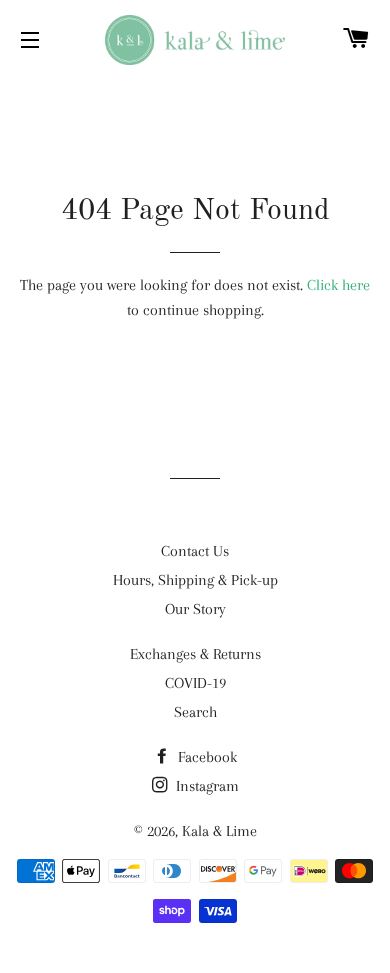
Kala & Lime (219, 831)
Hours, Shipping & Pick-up (195, 580)
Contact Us (195, 551)
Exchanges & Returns (195, 654)
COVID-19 (195, 683)
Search (195, 712)
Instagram (205, 786)
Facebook (205, 757)
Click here (338, 285)
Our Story (195, 609)
